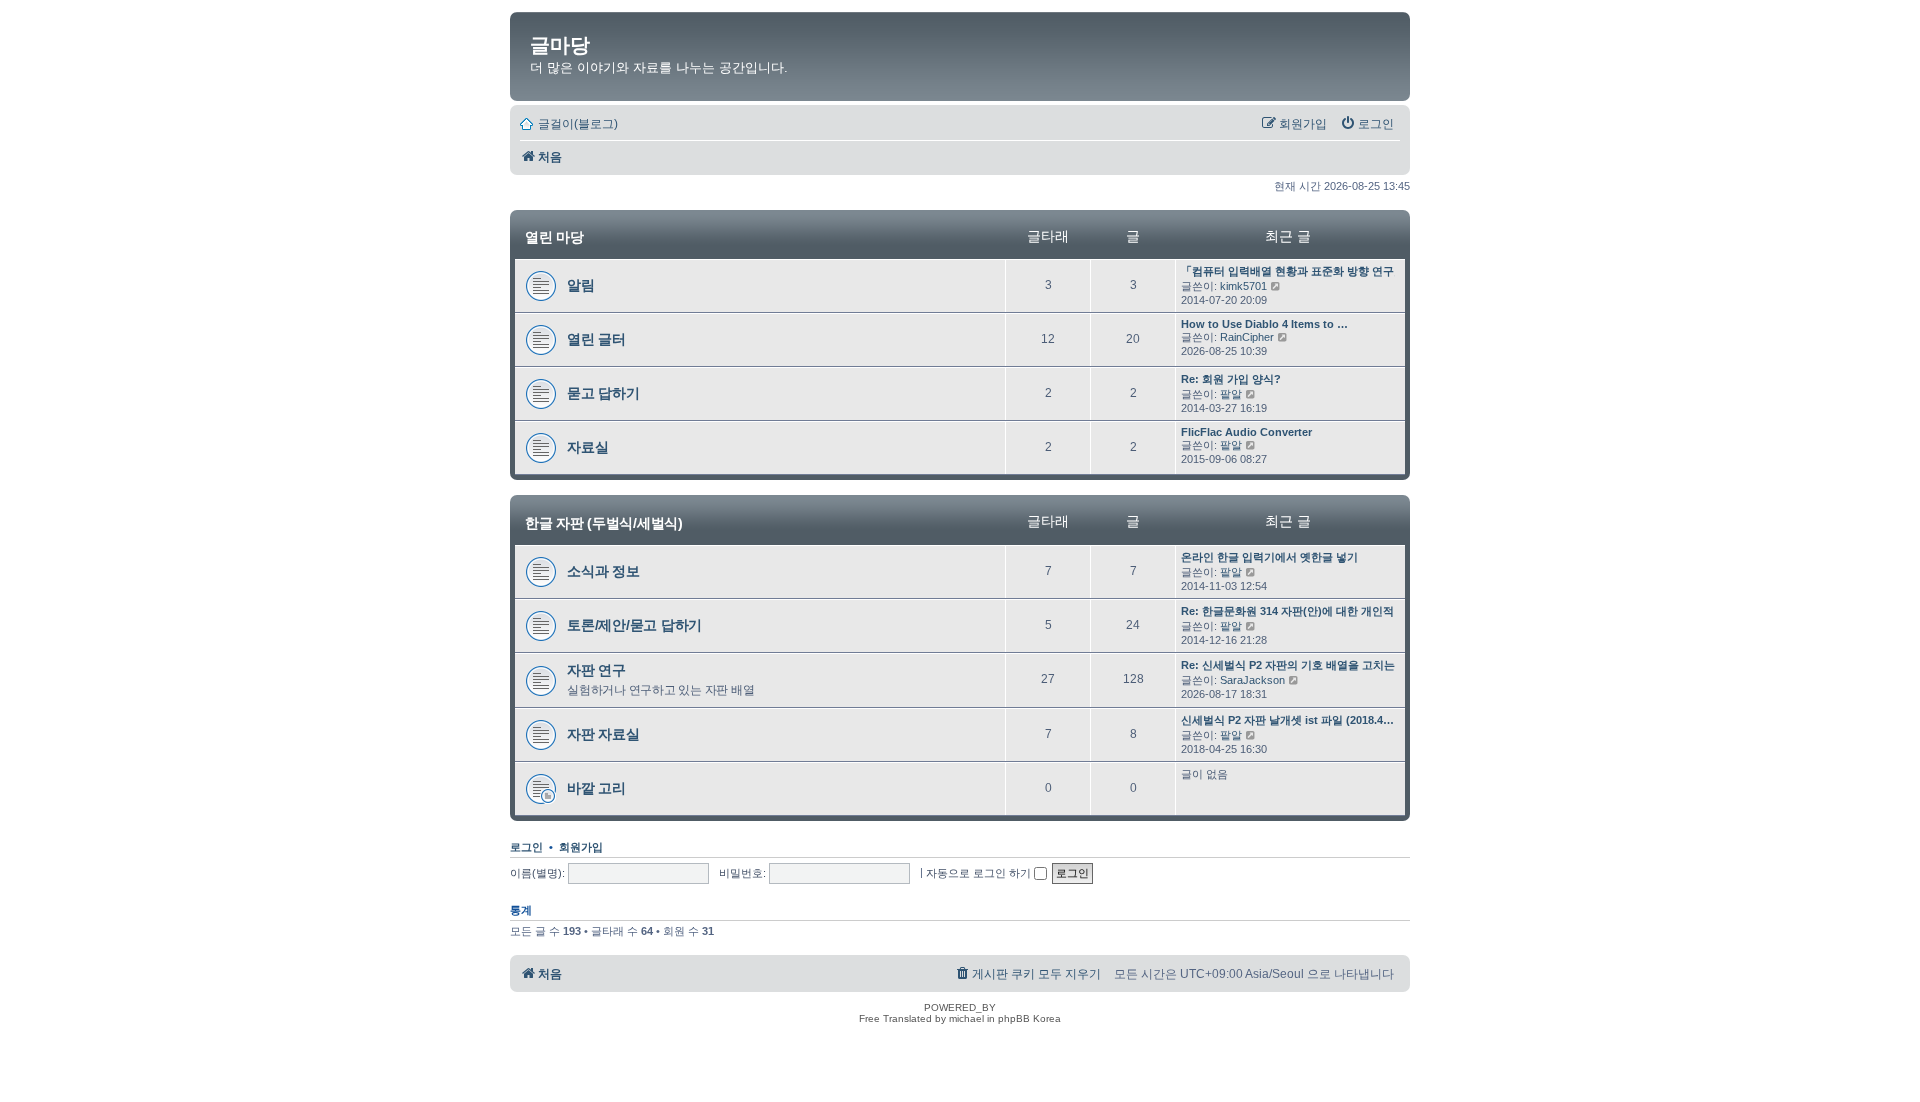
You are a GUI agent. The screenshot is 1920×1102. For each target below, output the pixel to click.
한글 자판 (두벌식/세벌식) (604, 522)
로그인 (526, 847)
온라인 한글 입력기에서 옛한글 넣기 (1269, 557)
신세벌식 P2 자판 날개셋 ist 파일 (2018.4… (1287, 720)
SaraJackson (1252, 680)
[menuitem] (1367, 124)
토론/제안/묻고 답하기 (634, 625)
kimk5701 (1243, 286)
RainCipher (1247, 337)
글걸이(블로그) (578, 124)
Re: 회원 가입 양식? (1231, 379)
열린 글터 (596, 339)
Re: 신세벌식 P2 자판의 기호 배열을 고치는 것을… (1306, 665)
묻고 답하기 (603, 393)
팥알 (1231, 394)
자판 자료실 (603, 734)
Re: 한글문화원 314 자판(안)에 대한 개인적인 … (1300, 611)
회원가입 (581, 847)
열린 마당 (554, 237)
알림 (581, 285)
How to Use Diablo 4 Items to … (1264, 324)
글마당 (560, 45)
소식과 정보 (603, 571)
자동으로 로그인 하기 (980, 873)
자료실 (587, 447)
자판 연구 (596, 670)
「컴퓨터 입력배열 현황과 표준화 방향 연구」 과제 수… (1318, 271)
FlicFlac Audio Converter (1246, 432)
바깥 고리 (596, 788)
